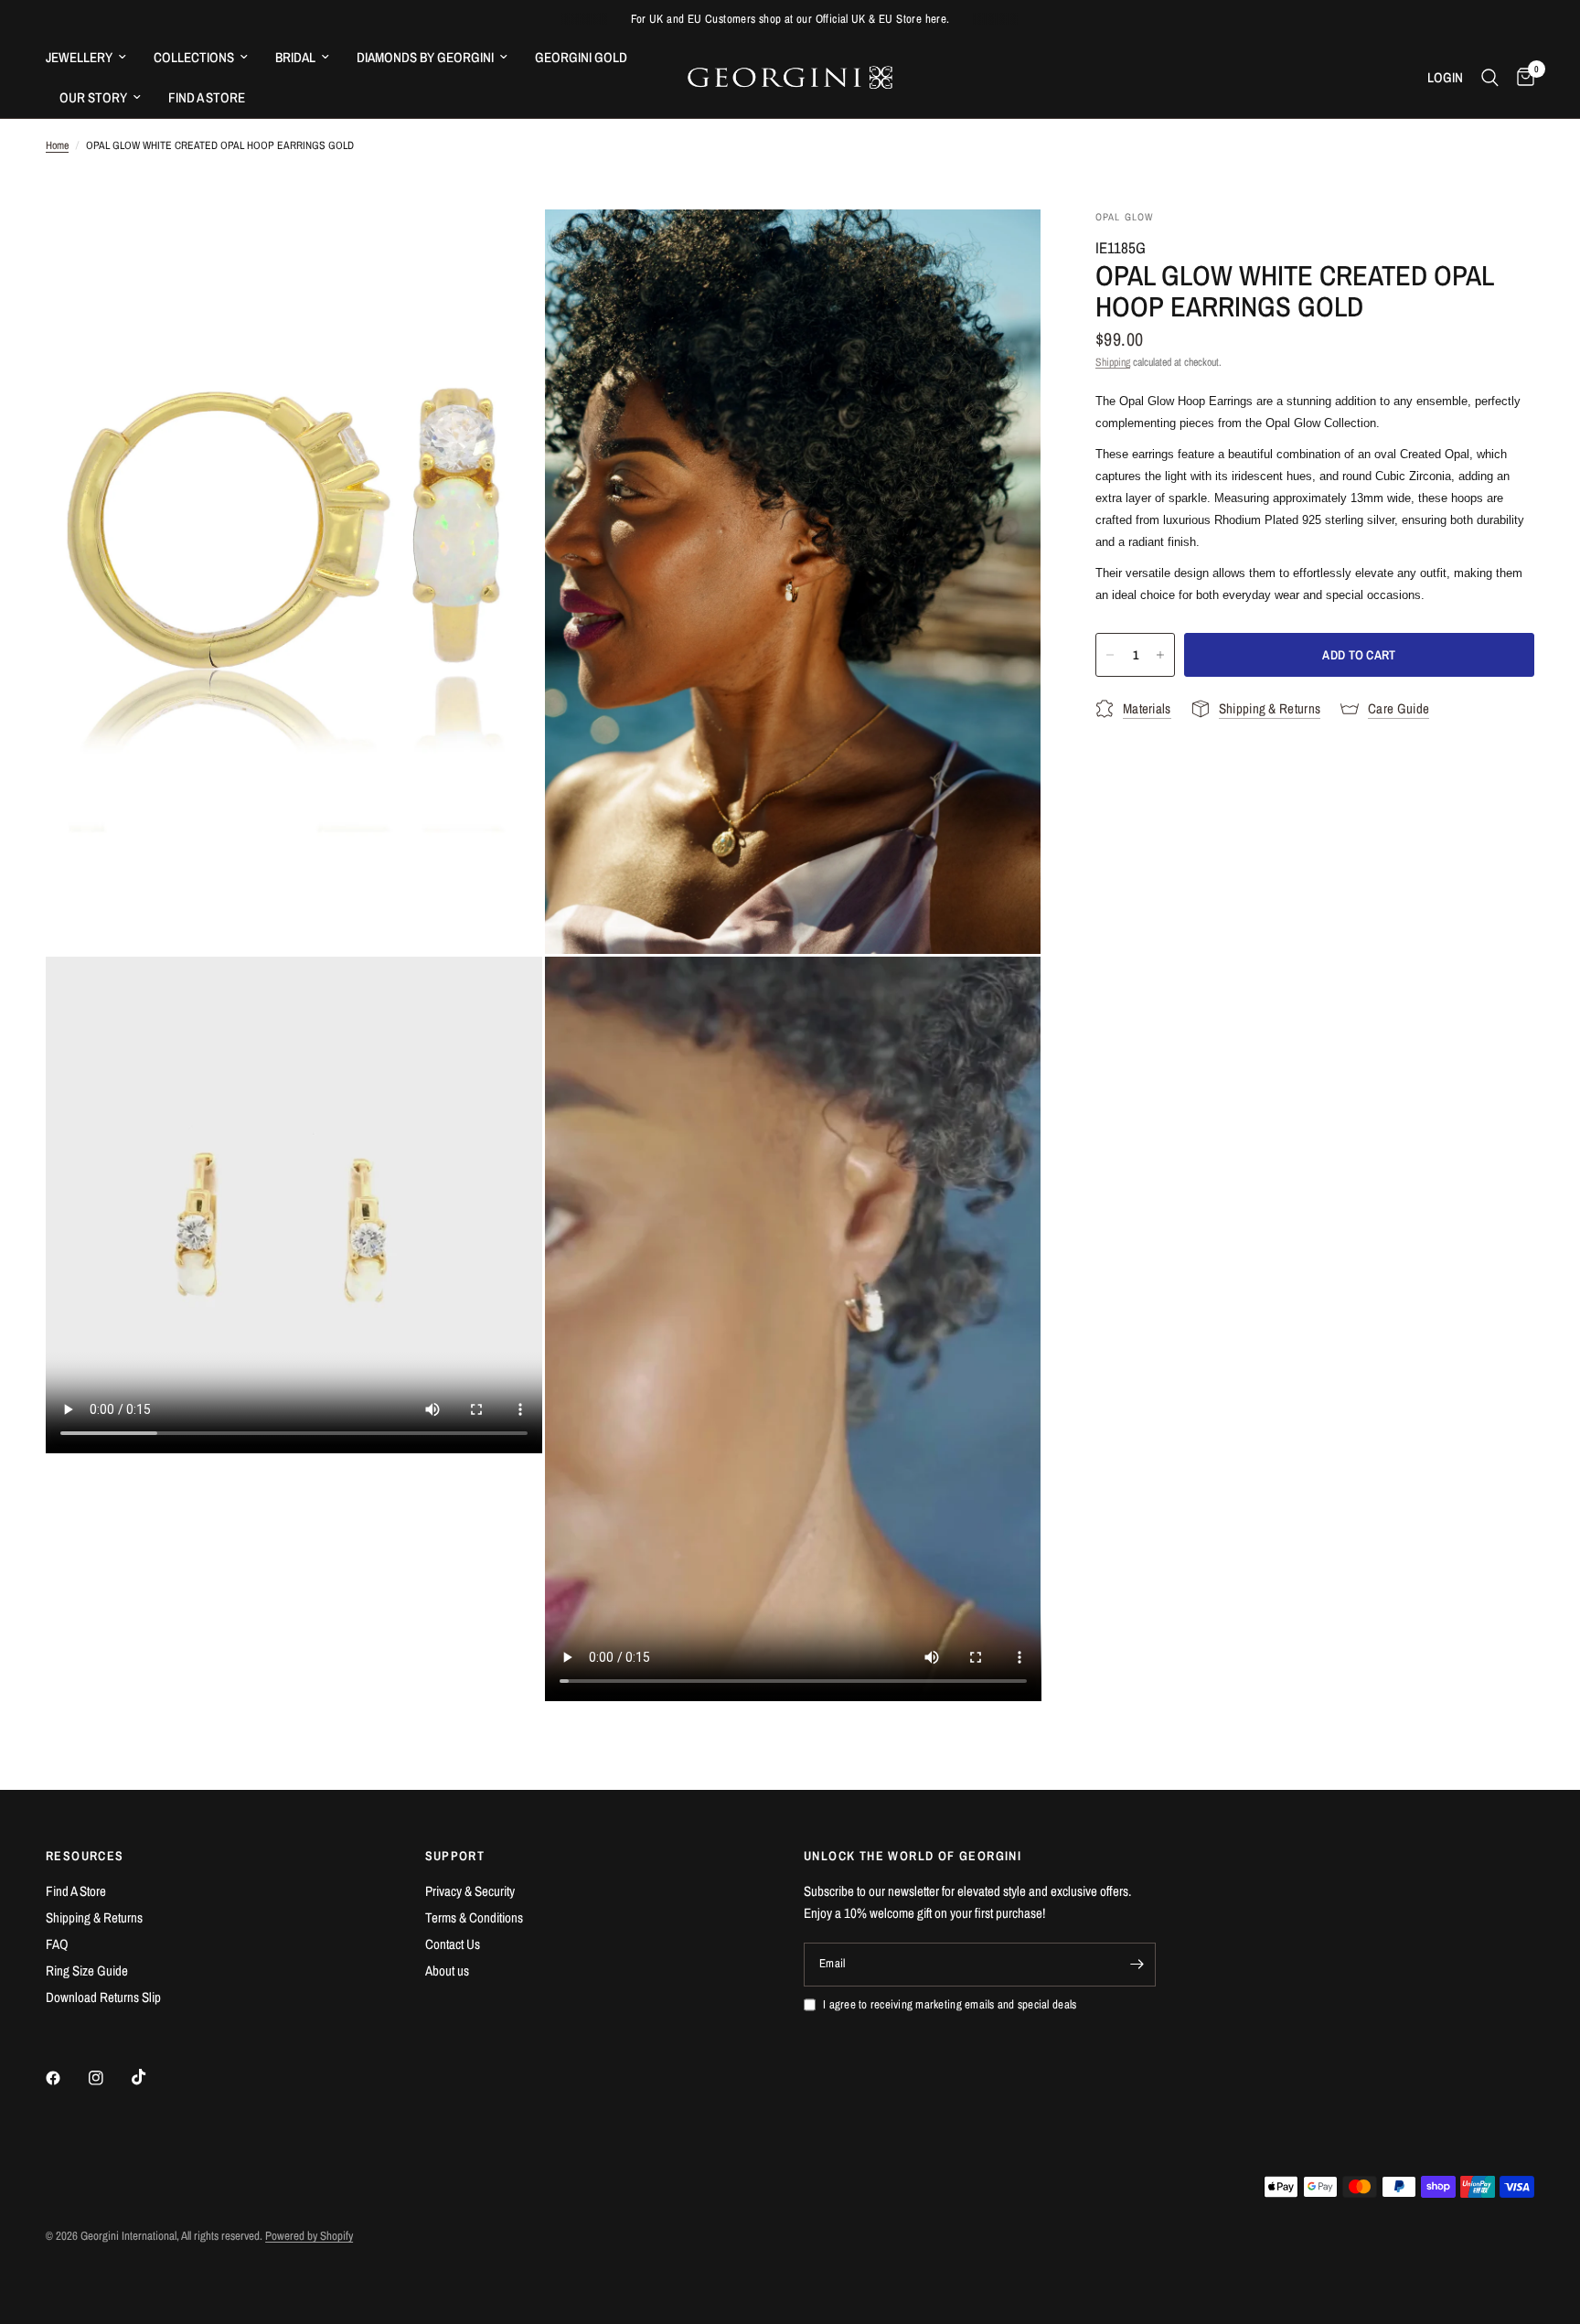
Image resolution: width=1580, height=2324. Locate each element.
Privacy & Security (470, 1891)
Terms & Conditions (474, 1917)
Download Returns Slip (103, 1997)
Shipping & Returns (94, 1917)
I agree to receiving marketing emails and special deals (950, 2004)
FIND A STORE (207, 97)
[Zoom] (504, 248)
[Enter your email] (1137, 1965)
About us (447, 1971)
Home (57, 145)
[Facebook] (66, 2078)
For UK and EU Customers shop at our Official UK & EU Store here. (790, 19)
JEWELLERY (79, 57)
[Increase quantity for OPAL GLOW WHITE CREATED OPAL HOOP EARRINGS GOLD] (1160, 655)
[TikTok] (152, 2077)
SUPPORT (455, 1856)
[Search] (1490, 78)
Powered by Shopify (309, 2236)
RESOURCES (85, 1856)
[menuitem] (93, 58)
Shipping (1113, 362)
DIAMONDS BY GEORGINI (425, 57)
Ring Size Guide (87, 1971)
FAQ (57, 1944)
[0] (1521, 78)
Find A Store (76, 1891)
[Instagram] (109, 2078)
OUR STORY (93, 97)
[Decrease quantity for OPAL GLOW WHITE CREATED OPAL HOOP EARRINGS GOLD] (1110, 655)
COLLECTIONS (194, 57)
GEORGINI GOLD (581, 57)
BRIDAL (295, 57)
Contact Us (453, 1944)
